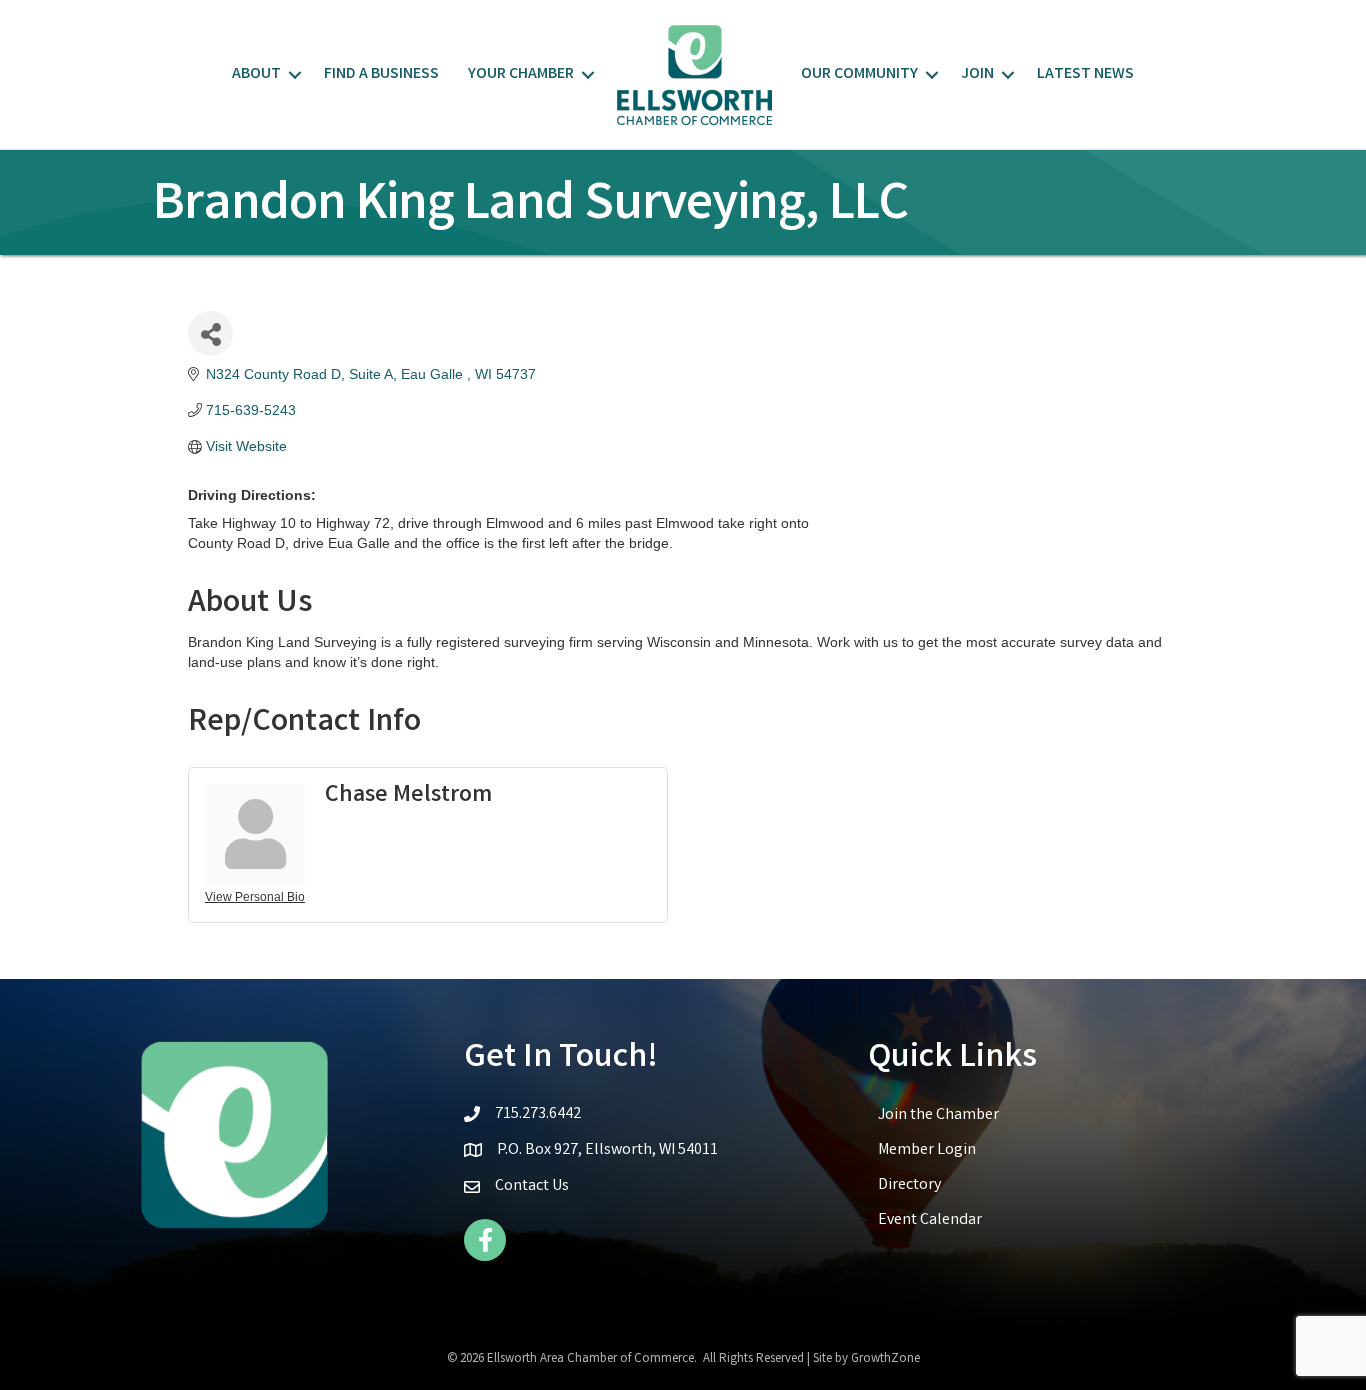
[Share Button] (210, 333)
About (256, 74)
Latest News (1085, 74)
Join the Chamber (938, 1115)
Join (977, 74)
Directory (909, 1185)
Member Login (927, 1150)
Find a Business (381, 74)
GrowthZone (885, 1359)
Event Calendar (930, 1220)
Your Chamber (521, 74)
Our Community (859, 74)
